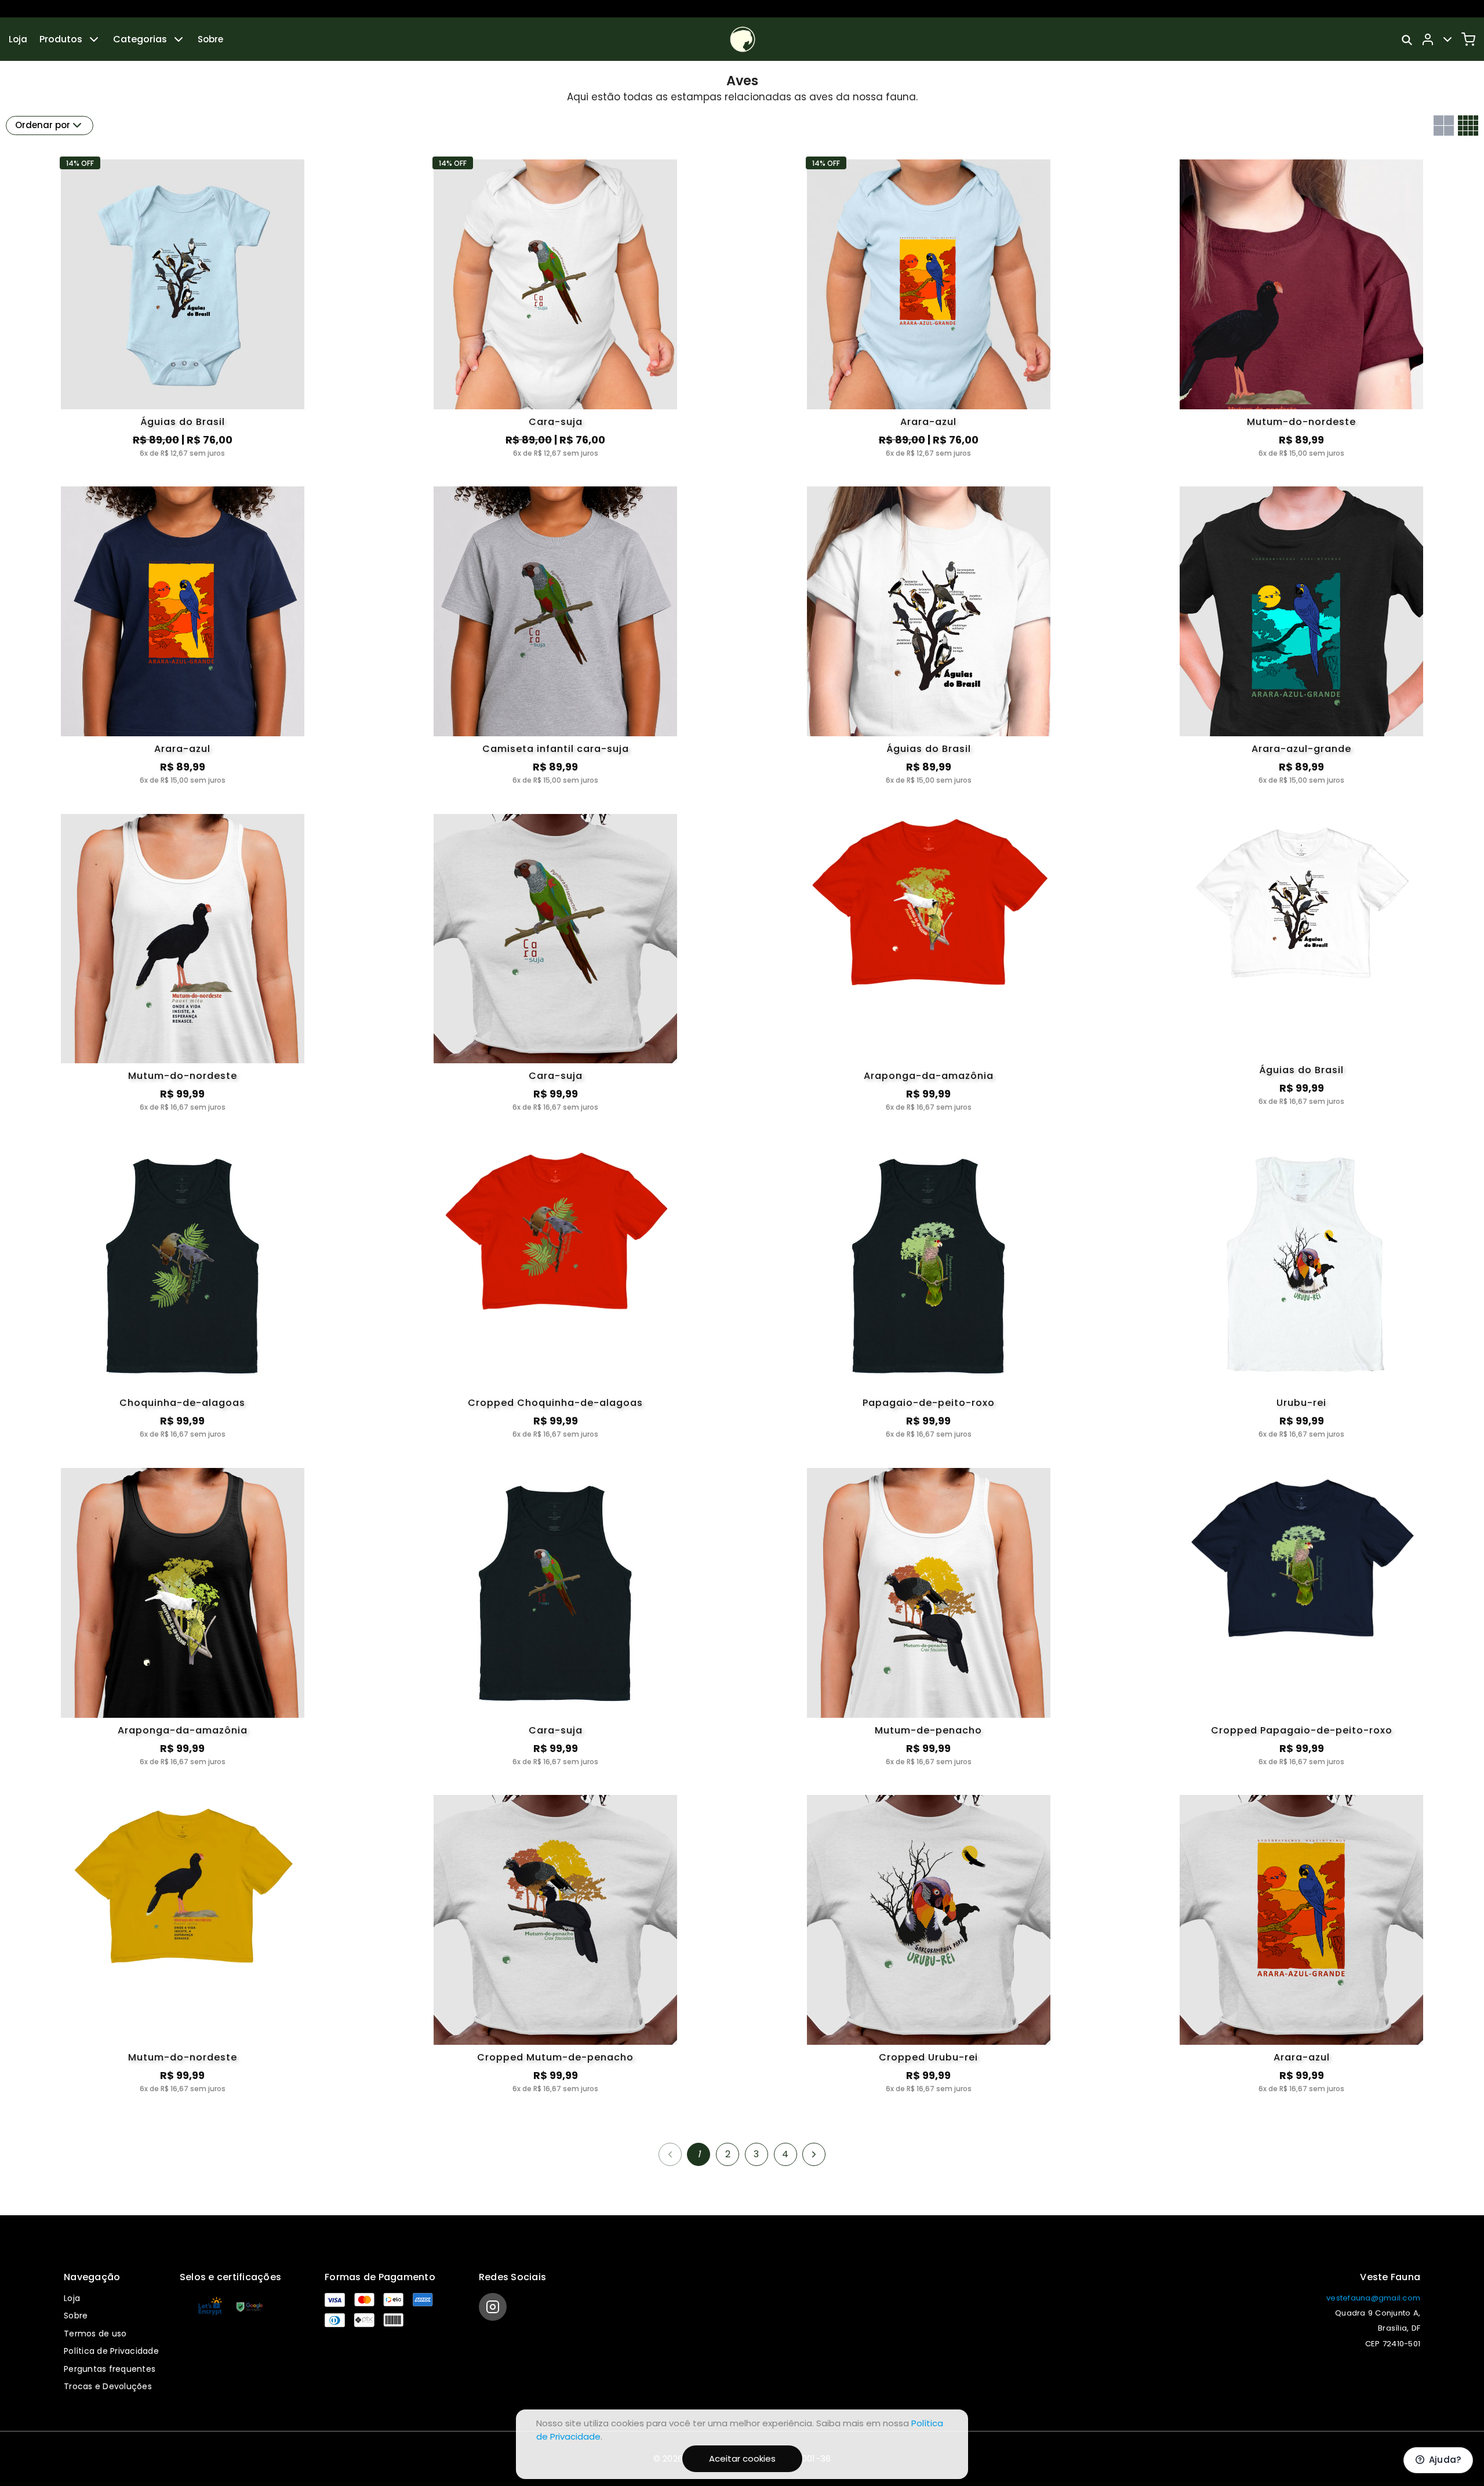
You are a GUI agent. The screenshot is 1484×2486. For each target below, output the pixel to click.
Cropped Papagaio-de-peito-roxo (1302, 1730)
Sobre (210, 39)
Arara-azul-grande (1301, 749)
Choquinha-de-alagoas (182, 1403)
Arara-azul (928, 422)
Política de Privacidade (111, 2351)
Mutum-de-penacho (928, 1730)
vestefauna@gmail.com (1373, 2298)
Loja (18, 39)
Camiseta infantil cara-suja (556, 749)
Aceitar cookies (742, 2458)
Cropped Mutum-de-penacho (555, 2057)
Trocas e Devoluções (108, 2386)
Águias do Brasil (183, 422)
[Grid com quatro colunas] (1468, 126)
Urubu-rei (1301, 1403)
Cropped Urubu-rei (928, 2057)
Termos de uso (95, 2334)
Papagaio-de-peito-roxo (929, 1403)
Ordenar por (43, 125)
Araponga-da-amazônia (929, 1076)
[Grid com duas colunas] (1444, 126)
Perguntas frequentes (110, 2369)
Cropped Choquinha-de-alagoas (555, 1403)
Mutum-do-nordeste (1301, 422)
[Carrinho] (1468, 39)
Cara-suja (556, 422)
